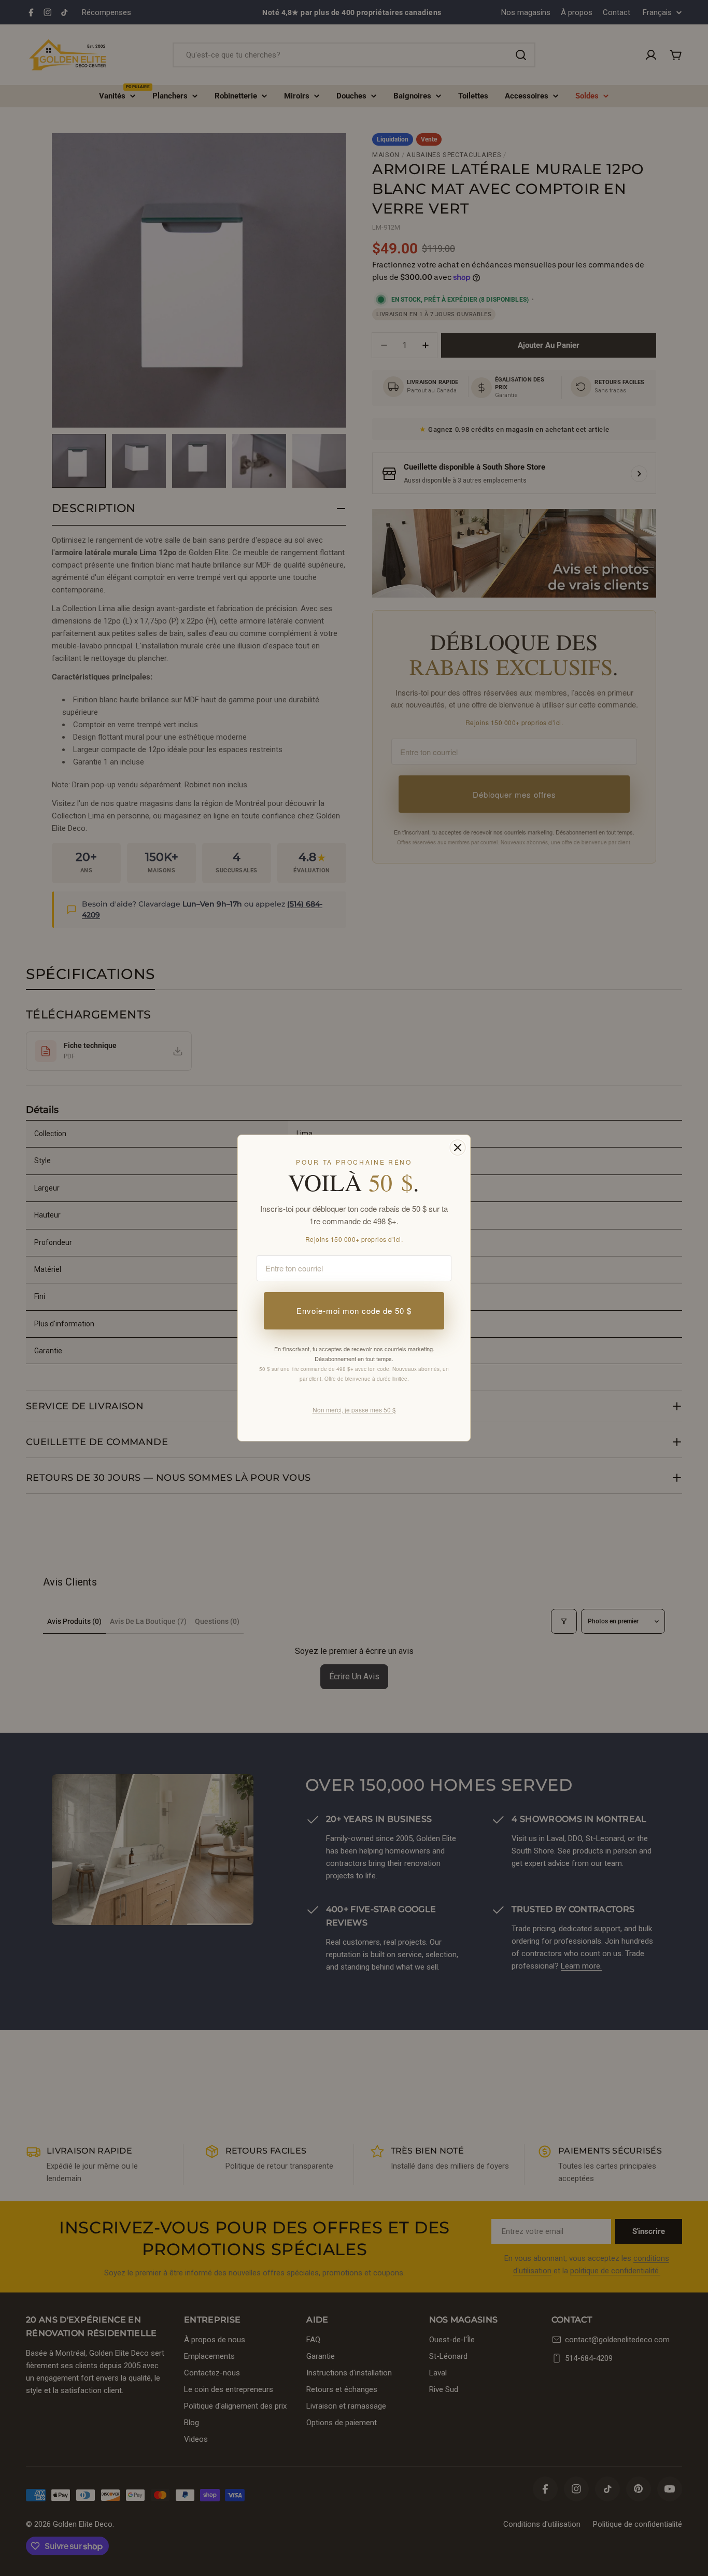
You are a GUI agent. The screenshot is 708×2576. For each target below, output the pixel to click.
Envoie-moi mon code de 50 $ (354, 1311)
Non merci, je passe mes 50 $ (354, 1410)
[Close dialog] (458, 1148)
